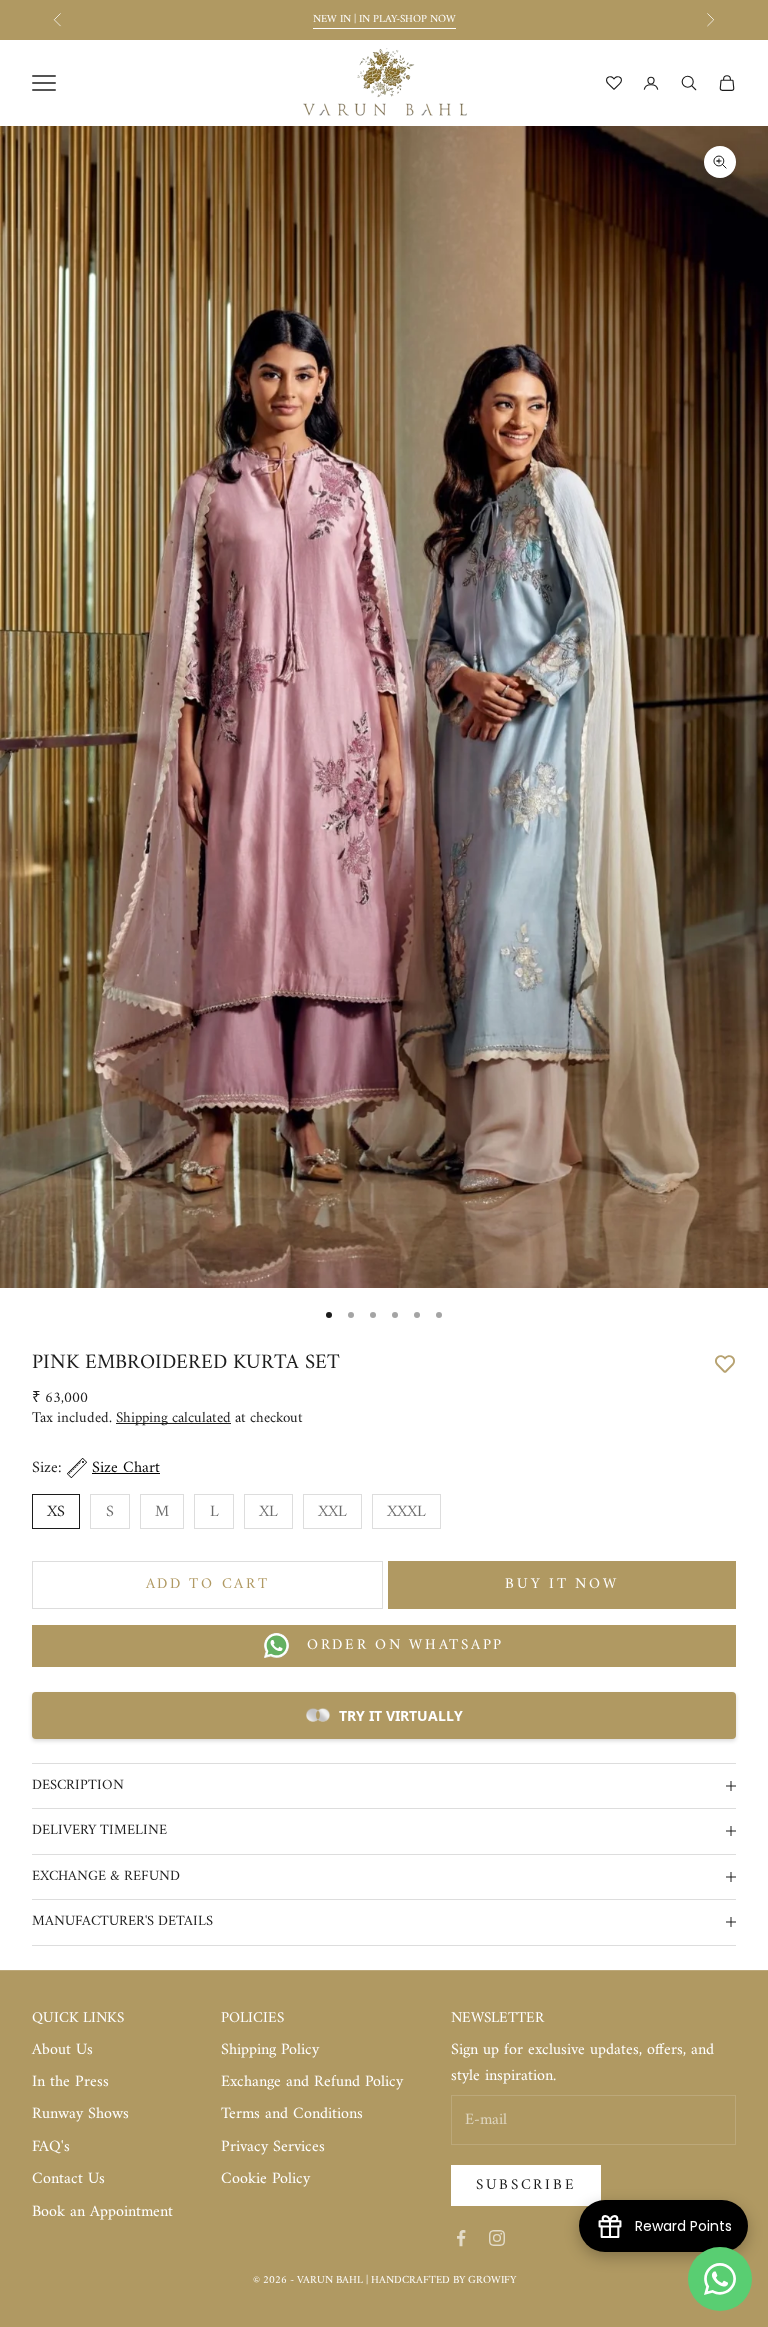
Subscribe (526, 2185)
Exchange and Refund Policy (312, 2082)
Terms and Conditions (292, 2114)
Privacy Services (273, 2147)
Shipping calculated (173, 1418)
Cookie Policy (265, 2179)
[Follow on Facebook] (461, 2238)
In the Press (70, 2082)
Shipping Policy (270, 2050)
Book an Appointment (102, 2212)
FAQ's (51, 2147)
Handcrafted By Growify (443, 2280)
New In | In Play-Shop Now (384, 19)
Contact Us (68, 2179)
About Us (62, 2050)
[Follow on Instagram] (497, 2238)
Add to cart (208, 1584)
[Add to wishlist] (725, 1362)
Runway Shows (80, 2114)
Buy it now (561, 1584)
